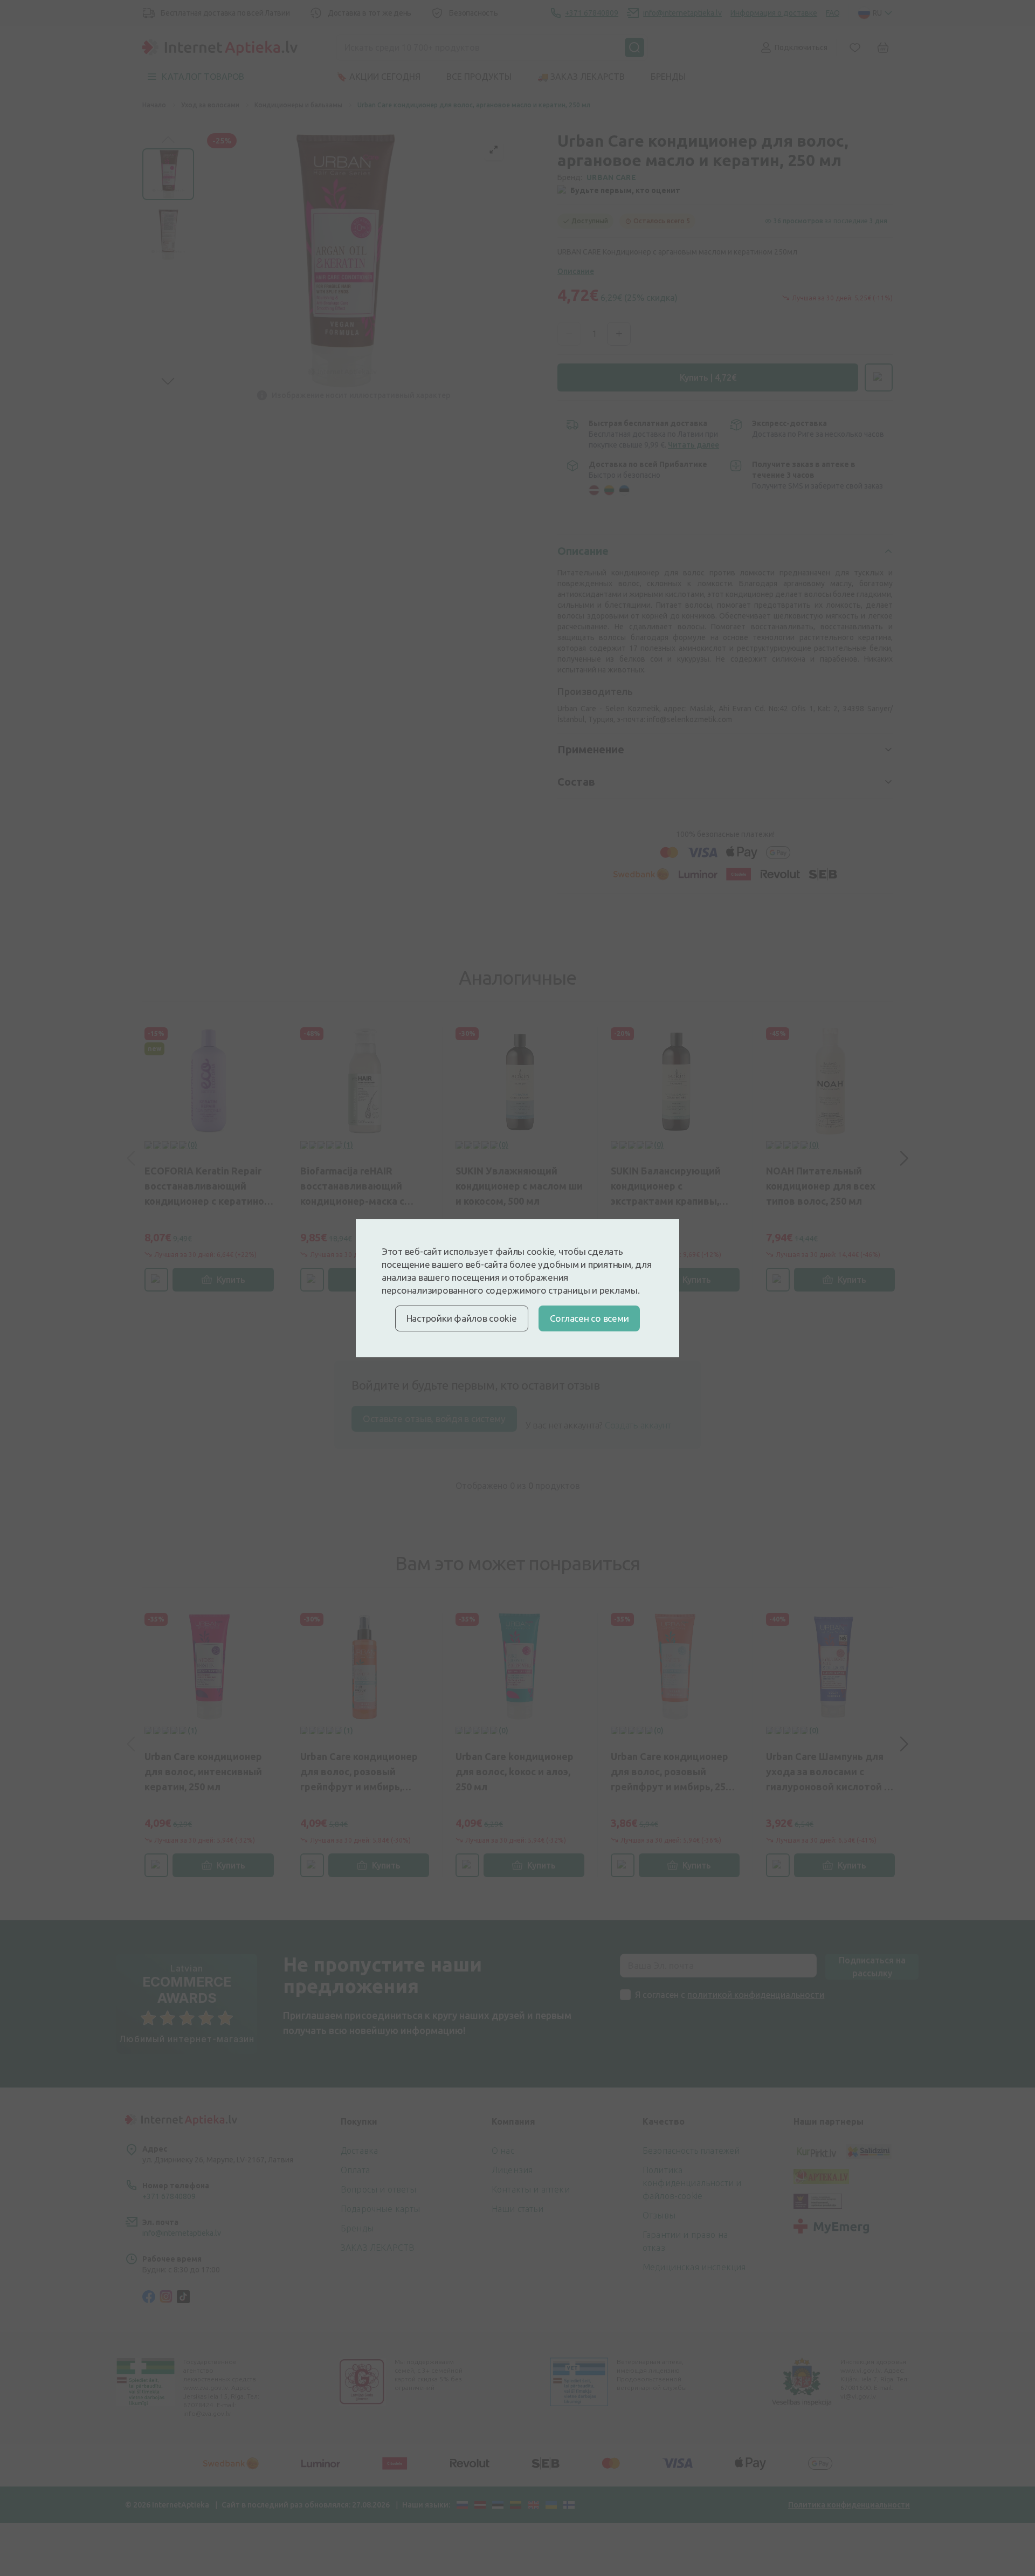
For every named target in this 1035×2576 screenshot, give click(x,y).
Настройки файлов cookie (462, 1318)
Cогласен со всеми (589, 1318)
